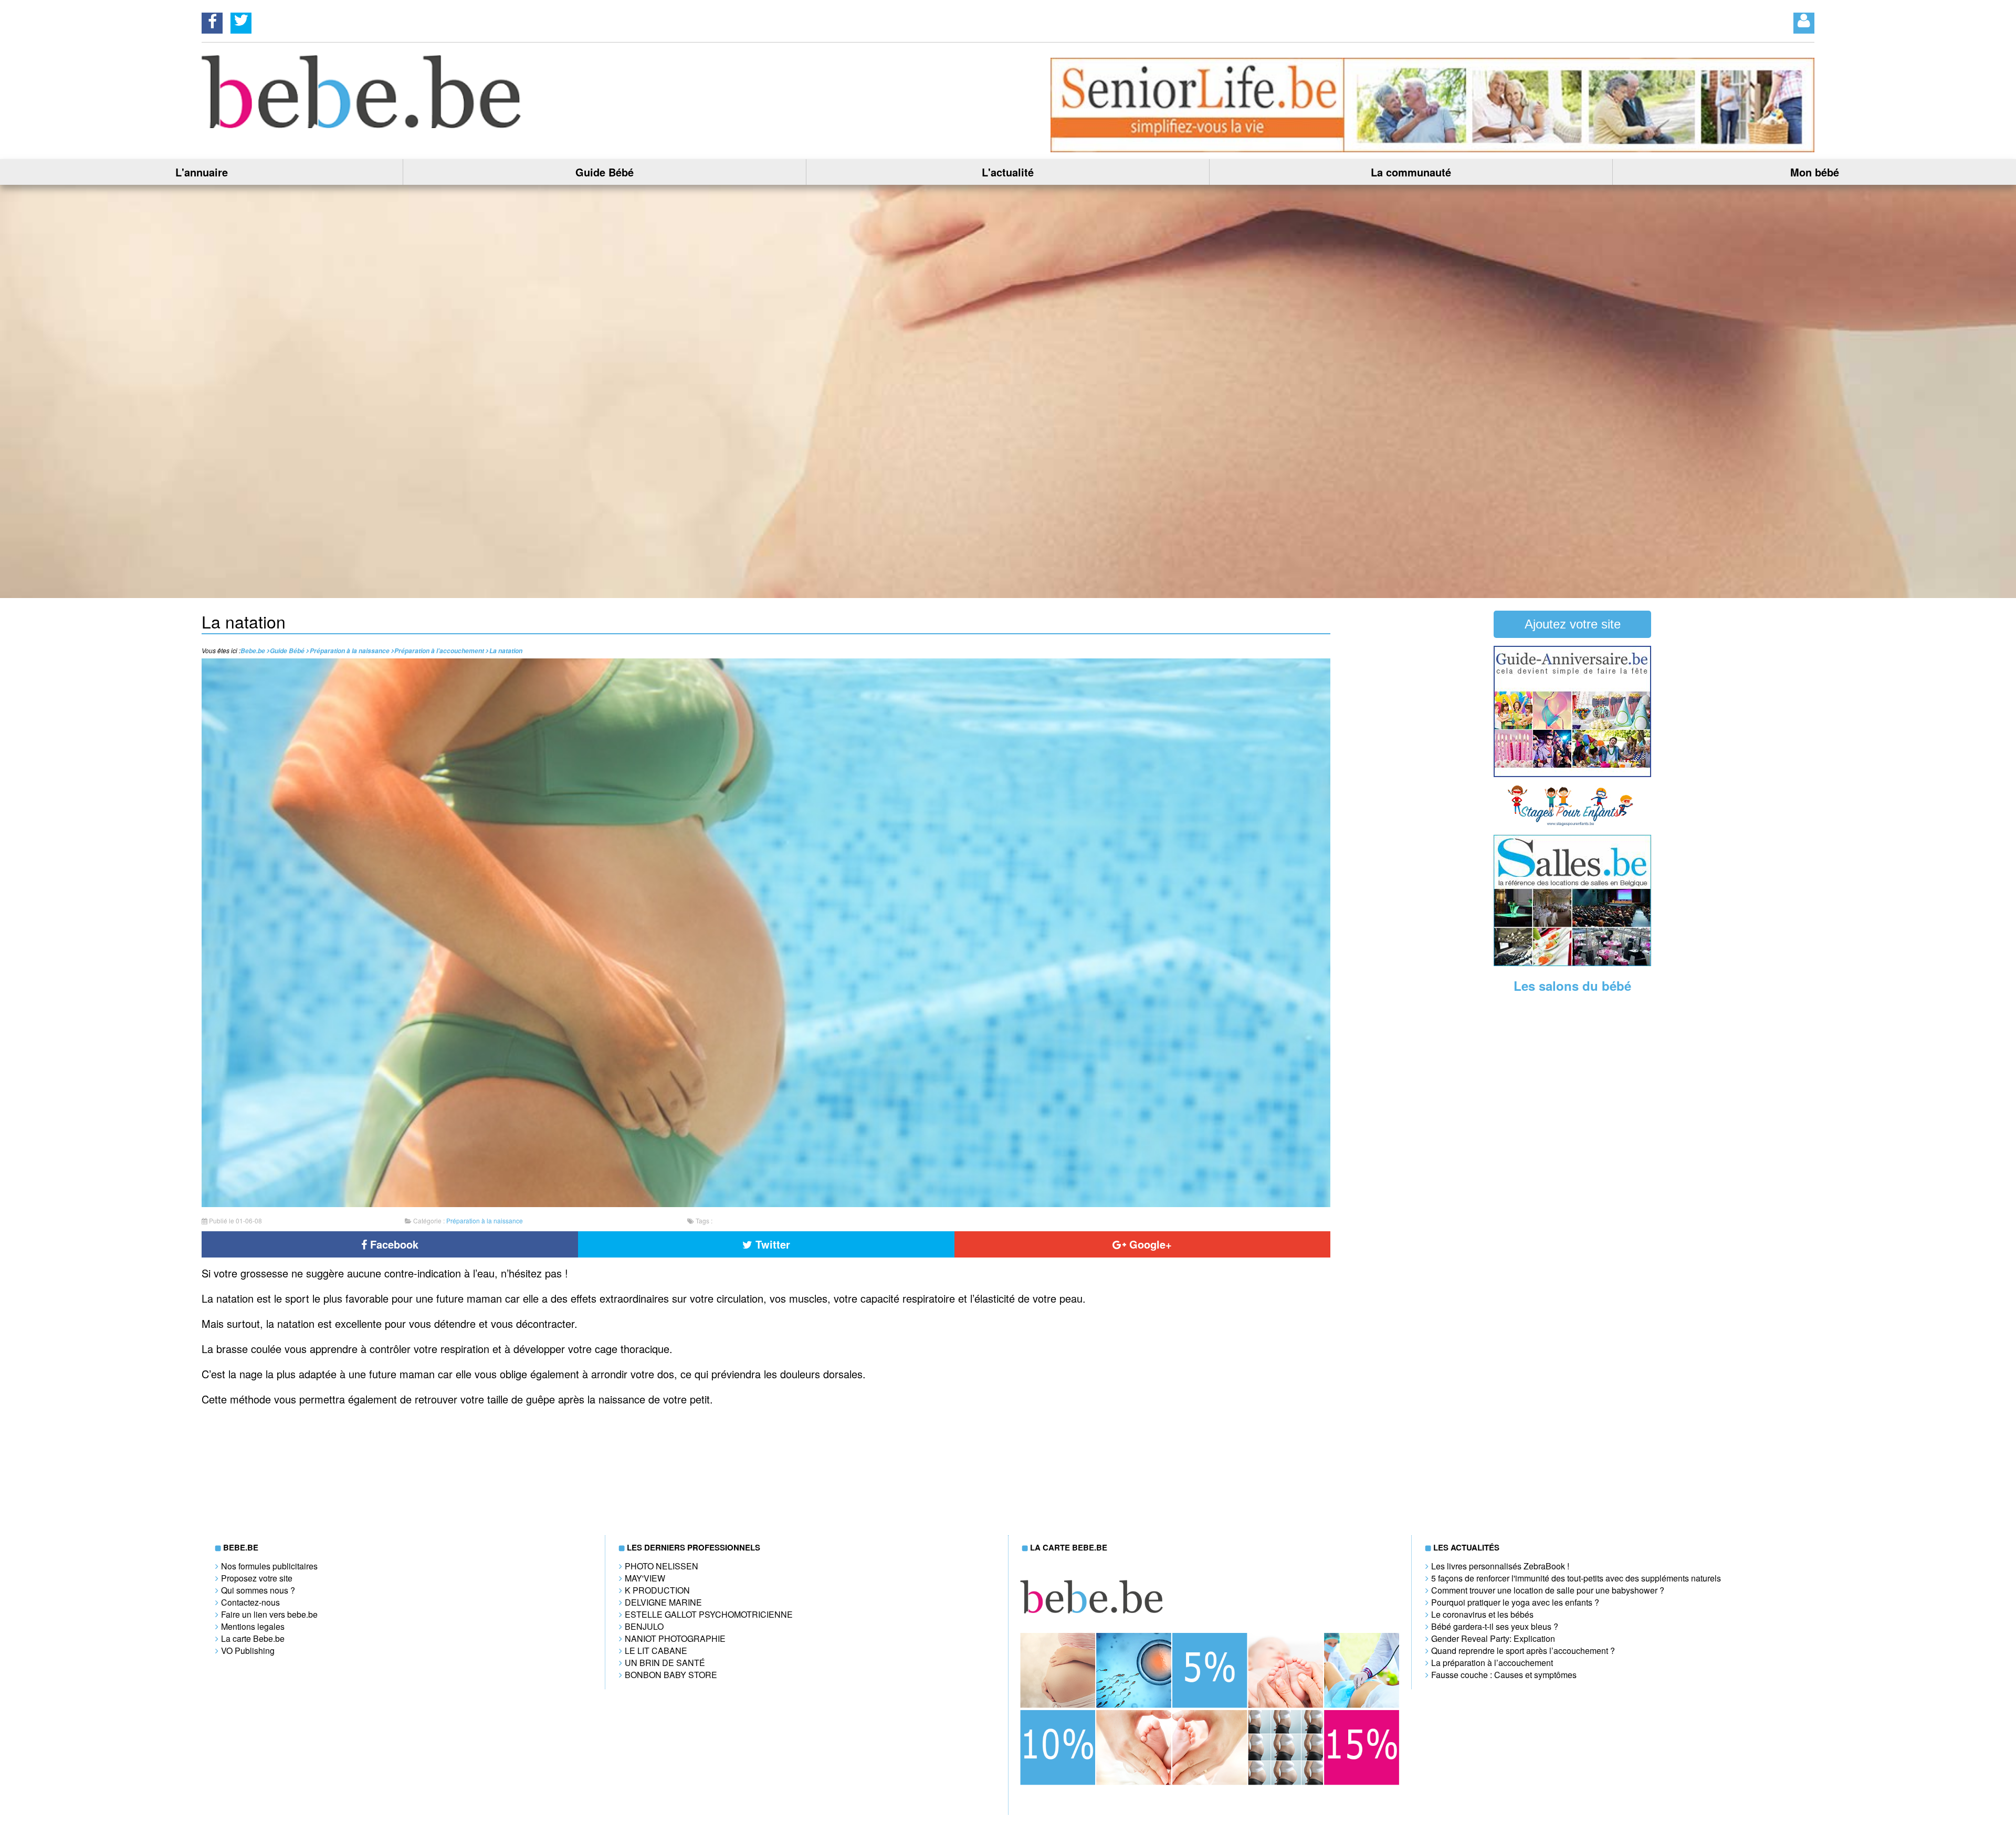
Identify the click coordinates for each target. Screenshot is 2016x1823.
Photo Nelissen (661, 1566)
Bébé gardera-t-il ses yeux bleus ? (1495, 1626)
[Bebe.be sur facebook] (212, 20)
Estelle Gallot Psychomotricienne (709, 1614)
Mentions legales (253, 1626)
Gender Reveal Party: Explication (1493, 1638)
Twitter (771, 1244)
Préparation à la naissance (485, 1220)
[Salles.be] (1572, 963)
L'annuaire (202, 172)
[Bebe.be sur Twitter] (241, 20)
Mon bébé (1815, 172)
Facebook (393, 1244)
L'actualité (1008, 172)
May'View (645, 1578)
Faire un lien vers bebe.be (269, 1614)
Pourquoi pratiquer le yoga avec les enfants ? (1515, 1602)
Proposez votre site (257, 1578)
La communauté (1411, 172)
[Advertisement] (1572, 1165)
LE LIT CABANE (656, 1651)
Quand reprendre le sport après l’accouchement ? (1523, 1651)
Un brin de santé (665, 1663)
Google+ (1149, 1244)
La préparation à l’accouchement (1492, 1663)
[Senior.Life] (1432, 149)
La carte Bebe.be (253, 1638)
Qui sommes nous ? (258, 1590)
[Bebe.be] (363, 125)
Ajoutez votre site (1573, 624)
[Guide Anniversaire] (1572, 774)
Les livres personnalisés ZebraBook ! (1500, 1566)
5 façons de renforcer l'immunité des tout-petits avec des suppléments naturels (1576, 1578)
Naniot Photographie (675, 1638)
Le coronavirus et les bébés (1482, 1614)
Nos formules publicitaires (269, 1566)
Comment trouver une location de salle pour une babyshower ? (1548, 1590)
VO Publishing (248, 1651)
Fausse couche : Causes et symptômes (1504, 1675)
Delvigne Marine (663, 1602)
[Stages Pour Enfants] (1572, 824)
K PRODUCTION (657, 1590)
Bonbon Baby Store (671, 1675)
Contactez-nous (250, 1602)
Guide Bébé (605, 172)
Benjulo (644, 1626)
